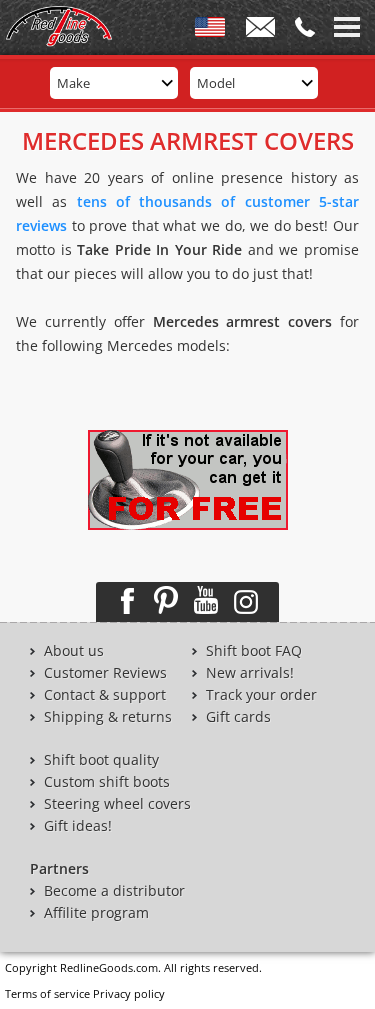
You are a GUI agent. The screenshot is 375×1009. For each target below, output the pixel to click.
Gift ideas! (78, 826)
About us (74, 651)
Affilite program (96, 913)
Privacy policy (129, 993)
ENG (210, 31)
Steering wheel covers (117, 804)
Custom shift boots (107, 782)
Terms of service (47, 993)
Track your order (261, 695)
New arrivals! (250, 673)
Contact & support (105, 695)
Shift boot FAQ (254, 651)
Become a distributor (114, 891)
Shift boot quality (101, 760)
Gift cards (238, 717)
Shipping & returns (108, 717)
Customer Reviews (105, 673)
